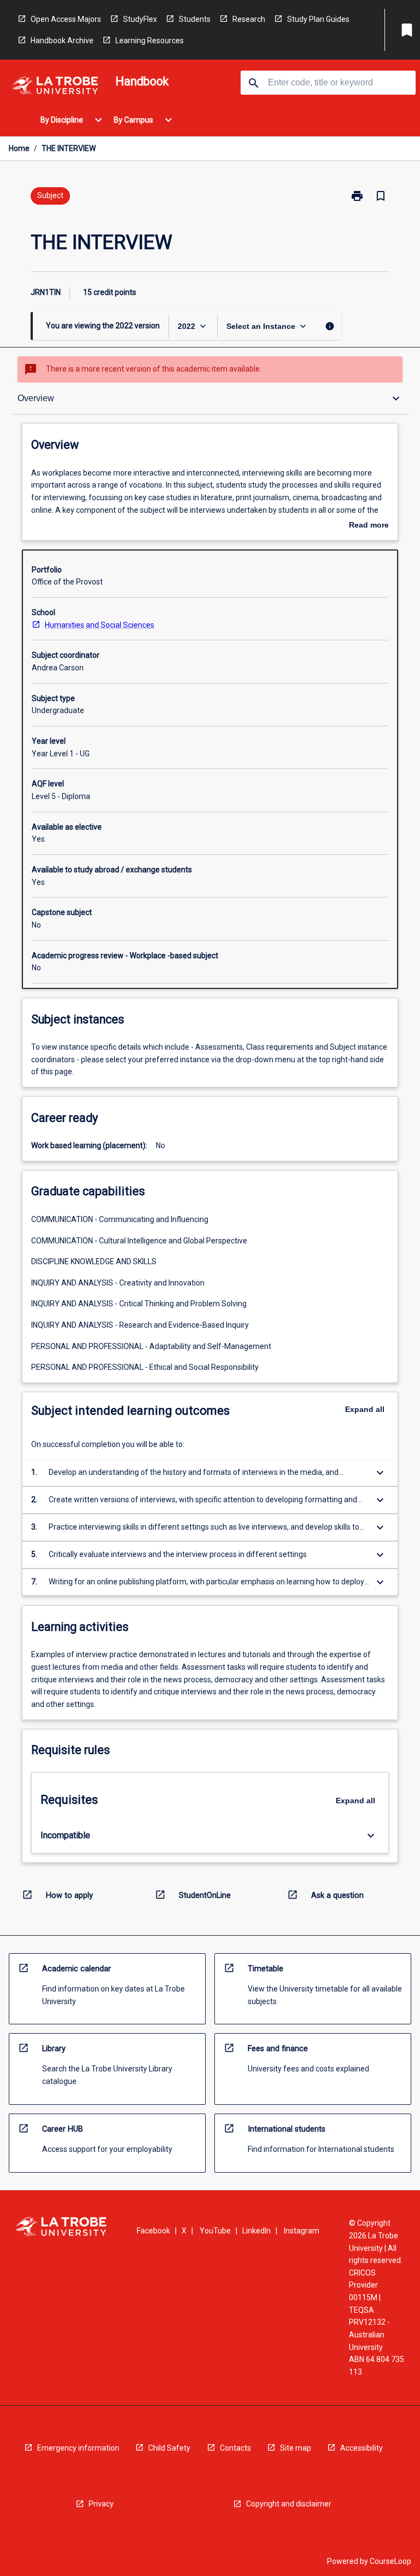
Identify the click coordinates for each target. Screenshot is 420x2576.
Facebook (153, 2231)
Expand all (365, 1409)
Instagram (302, 2231)
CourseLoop (390, 2561)
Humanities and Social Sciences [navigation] (100, 625)
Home (19, 148)
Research (249, 19)
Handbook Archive (62, 40)
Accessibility (361, 2448)
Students (195, 19)
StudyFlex (140, 19)
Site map (296, 2448)
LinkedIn (256, 2231)
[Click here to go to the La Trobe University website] (55, 87)
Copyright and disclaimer (289, 2504)
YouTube (215, 2231)
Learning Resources (150, 40)
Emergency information (78, 2448)
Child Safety (169, 2448)
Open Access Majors (66, 19)
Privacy (101, 2504)
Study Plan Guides (318, 19)
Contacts (235, 2448)
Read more (369, 526)
